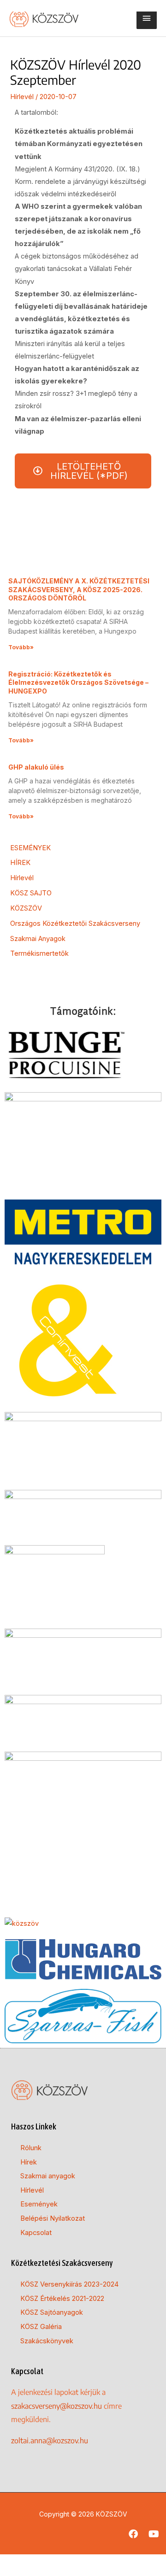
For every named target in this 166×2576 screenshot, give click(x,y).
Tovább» (21, 647)
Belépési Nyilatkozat (53, 2218)
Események (39, 2204)
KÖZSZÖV (26, 908)
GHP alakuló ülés (36, 767)
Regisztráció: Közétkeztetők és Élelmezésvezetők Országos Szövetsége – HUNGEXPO (78, 682)
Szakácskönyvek (47, 2341)
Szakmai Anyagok (38, 939)
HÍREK (20, 863)
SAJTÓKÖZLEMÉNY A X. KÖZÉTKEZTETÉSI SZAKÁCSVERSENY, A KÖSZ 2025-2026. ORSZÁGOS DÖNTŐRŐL (79, 589)
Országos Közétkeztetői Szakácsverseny (75, 923)
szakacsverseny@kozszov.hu (56, 2406)
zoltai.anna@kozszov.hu (50, 2441)
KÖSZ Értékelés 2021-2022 (62, 2299)
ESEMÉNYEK (30, 848)
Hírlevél (22, 97)
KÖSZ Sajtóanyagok (52, 2312)
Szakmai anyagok (48, 2176)
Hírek (29, 2162)
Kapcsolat (36, 2233)
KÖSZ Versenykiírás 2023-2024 (69, 2284)
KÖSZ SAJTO (31, 893)
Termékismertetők (39, 953)
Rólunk (31, 2148)
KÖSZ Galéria (41, 2327)
